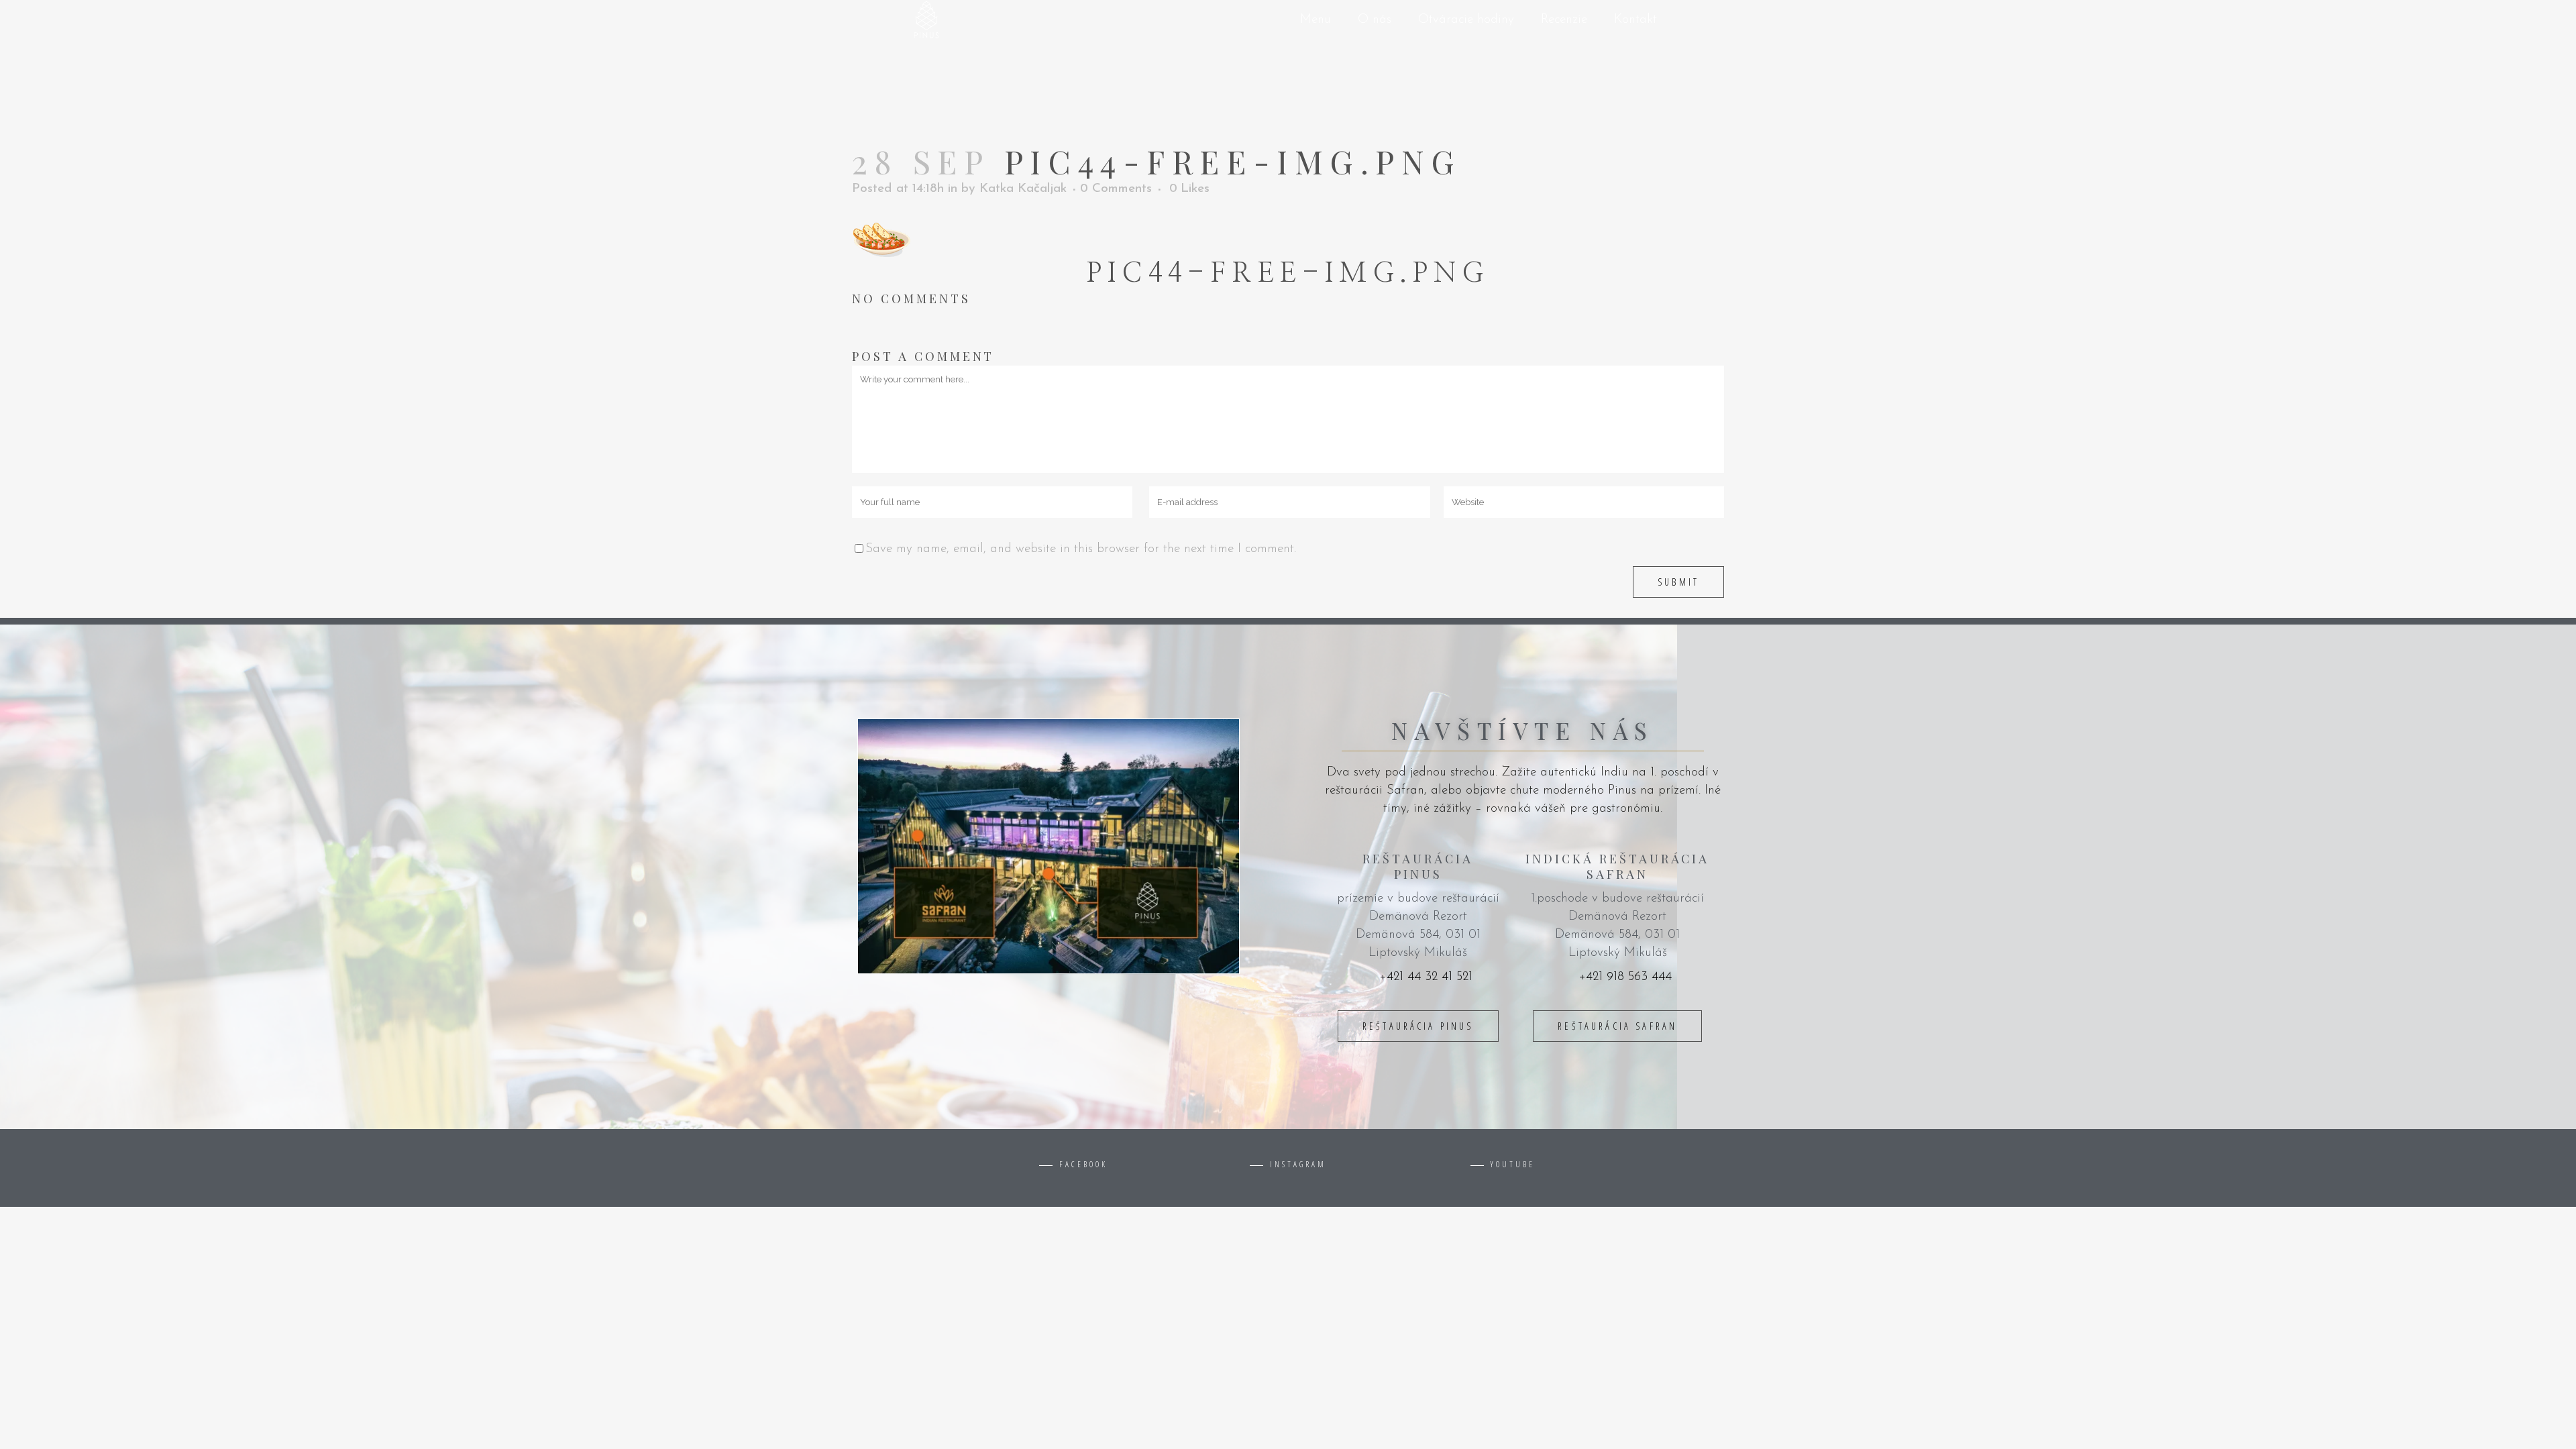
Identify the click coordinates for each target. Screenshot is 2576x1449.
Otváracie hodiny (1466, 20)
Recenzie (1564, 20)
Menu (1316, 20)
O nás (1375, 20)
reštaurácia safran (1617, 1026)
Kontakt (1635, 20)
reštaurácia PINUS (1418, 1026)
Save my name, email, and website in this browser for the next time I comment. (1081, 549)
